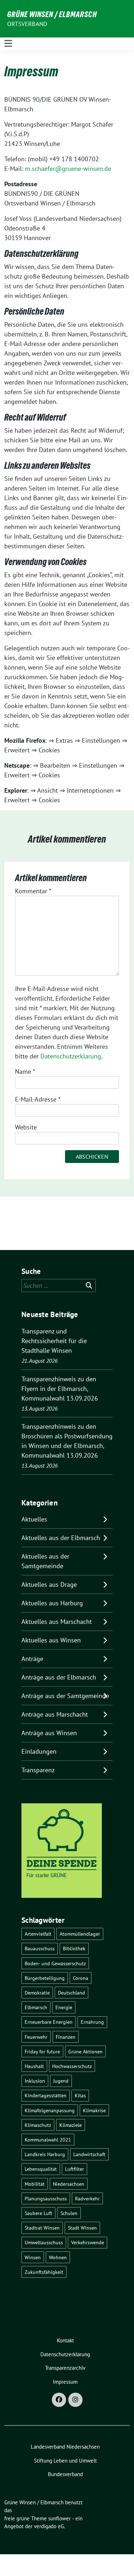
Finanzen (66, 2037)
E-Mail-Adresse (38, 1099)
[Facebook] (59, 2400)
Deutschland (71, 1993)
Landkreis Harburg (45, 2154)
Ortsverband (27, 24)
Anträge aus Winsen (49, 1733)
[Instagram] (75, 2400)
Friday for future (42, 2051)
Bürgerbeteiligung (45, 1978)
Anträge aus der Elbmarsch (59, 1677)
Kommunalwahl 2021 (48, 2140)
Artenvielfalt (38, 1934)
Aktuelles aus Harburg (52, 1603)
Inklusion (35, 2081)
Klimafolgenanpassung (50, 2110)
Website (26, 1127)
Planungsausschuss (46, 2198)
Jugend (61, 2081)
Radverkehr (87, 2198)
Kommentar (33, 891)
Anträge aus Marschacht (55, 1714)
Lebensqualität (41, 2169)
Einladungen (39, 1751)
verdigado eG (49, 2526)
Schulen (69, 2213)
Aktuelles (34, 1519)
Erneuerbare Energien (49, 2022)
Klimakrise (94, 2110)
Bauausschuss (40, 1948)
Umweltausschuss (44, 2242)
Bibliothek (74, 1948)
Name (25, 1071)
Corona (81, 1978)
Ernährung (92, 2022)
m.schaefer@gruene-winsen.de (68, 169)
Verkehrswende (88, 2242)
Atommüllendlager (80, 1934)
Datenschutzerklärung (71, 1056)
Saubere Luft (38, 2213)
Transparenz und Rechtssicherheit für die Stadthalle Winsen (54, 1341)
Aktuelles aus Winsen (51, 1640)
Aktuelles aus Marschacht (57, 1622)
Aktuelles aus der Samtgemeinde (45, 1561)
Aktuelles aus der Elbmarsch (61, 1538)
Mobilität (35, 2184)
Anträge (32, 1659)
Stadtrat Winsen (42, 2228)
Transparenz (38, 1770)
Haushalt (34, 2066)
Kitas (80, 2095)
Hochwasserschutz (72, 2066)
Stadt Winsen (82, 2228)
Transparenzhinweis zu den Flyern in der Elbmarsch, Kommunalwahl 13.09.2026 (60, 1389)
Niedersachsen (69, 2184)
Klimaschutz (38, 2125)
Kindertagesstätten (46, 2095)
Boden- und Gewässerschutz (55, 1963)
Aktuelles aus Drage (49, 1584)
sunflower (59, 2518)
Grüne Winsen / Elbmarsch (52, 14)
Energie (64, 2007)
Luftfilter (75, 2169)
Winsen (33, 2257)
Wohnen (58, 2257)
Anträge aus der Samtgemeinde (65, 1696)
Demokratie (37, 1993)
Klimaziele (71, 2125)
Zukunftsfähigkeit (44, 2272)
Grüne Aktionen (85, 2051)
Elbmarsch (36, 2007)
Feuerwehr (36, 2037)
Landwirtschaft (89, 2154)
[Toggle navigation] (8, 44)
